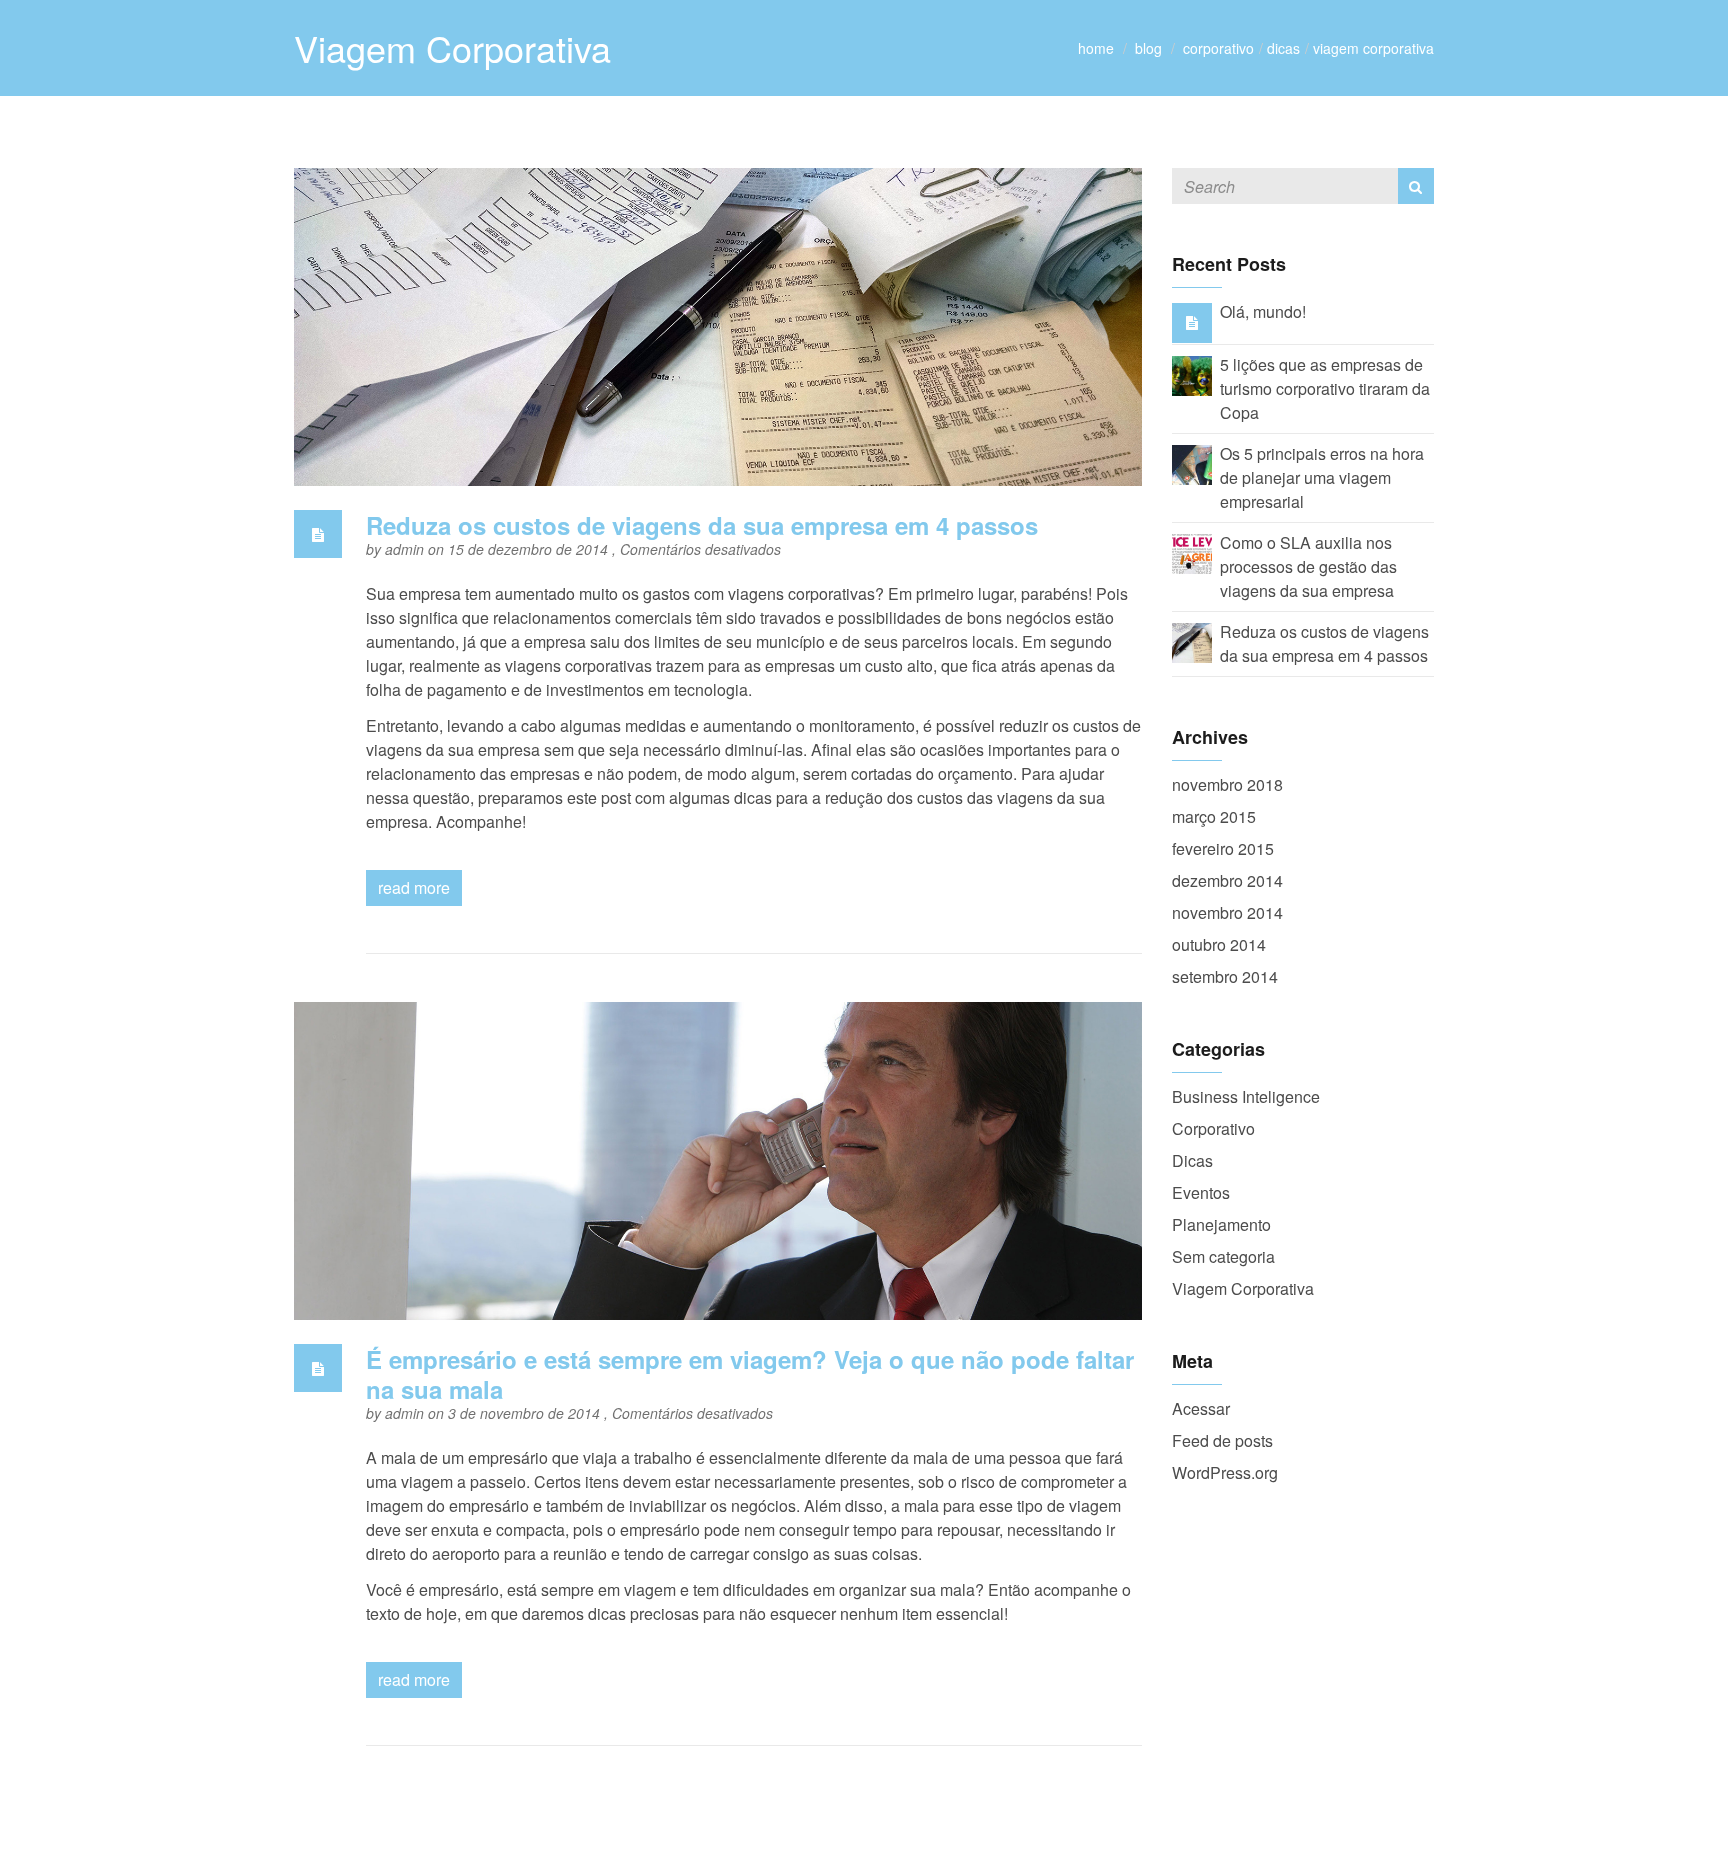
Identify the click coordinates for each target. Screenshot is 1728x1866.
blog (1148, 48)
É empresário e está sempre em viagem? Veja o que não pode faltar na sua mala (750, 1374)
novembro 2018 (1227, 784)
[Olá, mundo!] (1192, 321)
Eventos (1201, 1192)
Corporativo (1218, 48)
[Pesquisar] (1415, 186)
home (1096, 48)
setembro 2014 (1225, 976)
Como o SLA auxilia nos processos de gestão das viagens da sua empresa (1308, 566)
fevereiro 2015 (1223, 848)
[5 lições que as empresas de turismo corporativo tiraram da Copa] (1192, 373)
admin (406, 549)
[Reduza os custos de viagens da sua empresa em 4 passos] (1192, 640)
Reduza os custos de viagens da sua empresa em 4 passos (702, 525)
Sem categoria (1223, 1256)
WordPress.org (1225, 1472)
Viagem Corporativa (1373, 48)
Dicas (1283, 48)
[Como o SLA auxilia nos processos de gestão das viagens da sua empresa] (1192, 551)
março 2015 (1214, 816)
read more (414, 887)
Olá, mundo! (1263, 311)
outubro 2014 (1219, 944)
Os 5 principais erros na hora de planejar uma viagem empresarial (1322, 477)
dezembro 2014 (1227, 880)
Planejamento (1221, 1224)
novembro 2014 (1227, 912)
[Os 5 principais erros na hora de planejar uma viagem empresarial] (1192, 462)
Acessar (1201, 1408)
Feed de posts (1222, 1440)
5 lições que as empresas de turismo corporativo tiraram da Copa (1325, 388)
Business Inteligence (1246, 1096)
